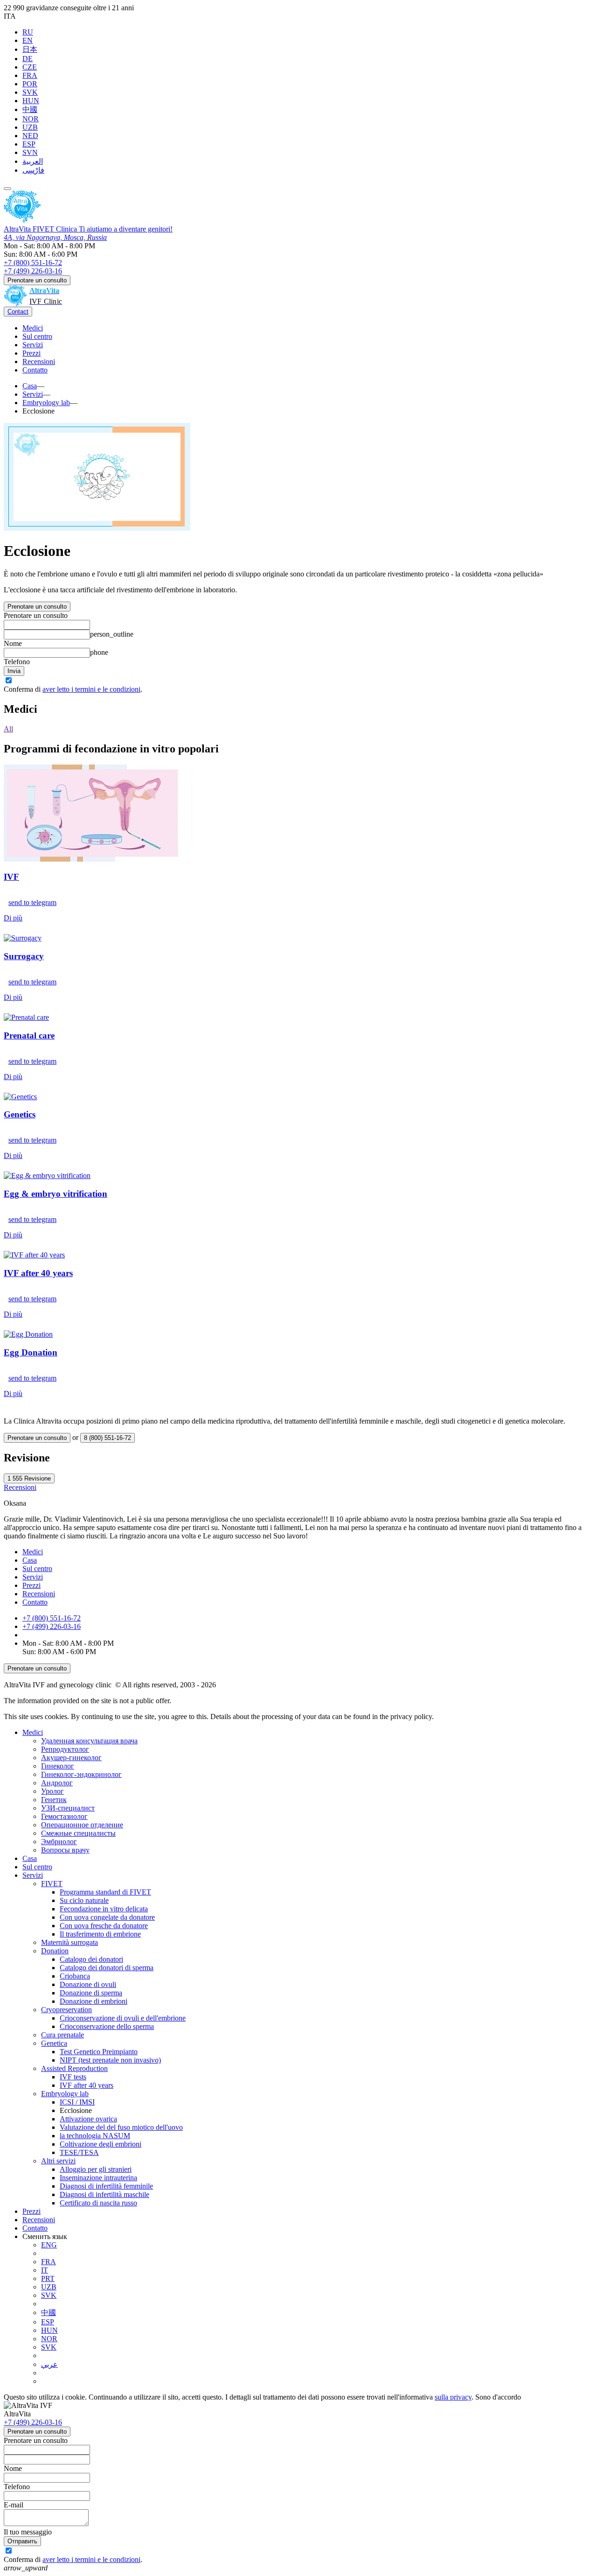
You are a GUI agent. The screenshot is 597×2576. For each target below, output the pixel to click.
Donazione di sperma (91, 1993)
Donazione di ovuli (88, 1984)
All (8, 729)
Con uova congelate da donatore (107, 1917)
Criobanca (75, 1976)
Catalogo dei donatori (91, 1959)
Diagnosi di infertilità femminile (106, 2186)
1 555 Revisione (29, 1478)
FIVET (52, 1884)
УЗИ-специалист (68, 1808)
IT (45, 2270)
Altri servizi (58, 2161)
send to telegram (32, 902)
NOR (31, 119)
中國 (30, 109)
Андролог (57, 1783)
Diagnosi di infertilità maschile (104, 2194)
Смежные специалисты (78, 1833)
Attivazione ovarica (88, 2119)
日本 (30, 49)
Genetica (54, 2043)
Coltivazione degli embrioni (101, 2144)
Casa (30, 1560)
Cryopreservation (66, 2010)
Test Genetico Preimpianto (99, 2052)
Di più (13, 918)
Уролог (52, 1791)
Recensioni (39, 361)
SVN (30, 152)
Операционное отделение (82, 1825)
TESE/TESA (79, 2152)
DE (28, 59)
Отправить (22, 2541)
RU (28, 32)
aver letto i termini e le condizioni (91, 689)
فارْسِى (33, 170)
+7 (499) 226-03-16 (33, 271)
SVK (30, 92)
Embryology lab (65, 2094)
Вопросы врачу (65, 1850)
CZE (30, 67)
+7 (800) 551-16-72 (33, 263)
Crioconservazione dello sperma (107, 2026)
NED (30, 136)
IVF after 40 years (87, 2085)
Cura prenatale (62, 2035)
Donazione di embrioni (94, 2001)
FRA (30, 75)
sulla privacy (453, 2397)
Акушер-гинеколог (71, 1758)
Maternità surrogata (69, 1942)
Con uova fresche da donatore (104, 1926)
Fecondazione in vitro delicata (104, 1909)
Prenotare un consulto (37, 280)
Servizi (33, 345)
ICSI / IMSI (77, 2102)
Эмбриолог (59, 1842)
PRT (48, 2278)
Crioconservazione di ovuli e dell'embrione (123, 2018)
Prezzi (31, 353)
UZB (30, 127)
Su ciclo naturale (84, 1900)
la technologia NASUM (95, 2136)
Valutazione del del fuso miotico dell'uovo (121, 2127)
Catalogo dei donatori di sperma (107, 1968)
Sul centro (37, 336)
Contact (18, 312)
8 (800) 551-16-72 (108, 1438)
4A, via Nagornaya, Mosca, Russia (55, 237)
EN (28, 40)
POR (30, 84)
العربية (33, 161)
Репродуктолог (65, 1749)
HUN (31, 101)
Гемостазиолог (64, 1816)
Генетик (54, 1800)
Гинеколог (58, 1766)
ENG (49, 2245)
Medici (33, 328)
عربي (49, 2364)
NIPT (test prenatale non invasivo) (110, 2060)
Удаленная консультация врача (89, 1741)
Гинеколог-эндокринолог (81, 1774)
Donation (55, 1951)
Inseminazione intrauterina (98, 2178)
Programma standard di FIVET (105, 1892)
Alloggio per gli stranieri (96, 2169)
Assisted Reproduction (74, 2068)
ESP (29, 144)
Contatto (35, 370)
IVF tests (73, 2077)
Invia (14, 671)
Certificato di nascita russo (98, 2203)
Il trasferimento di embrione (100, 1934)
